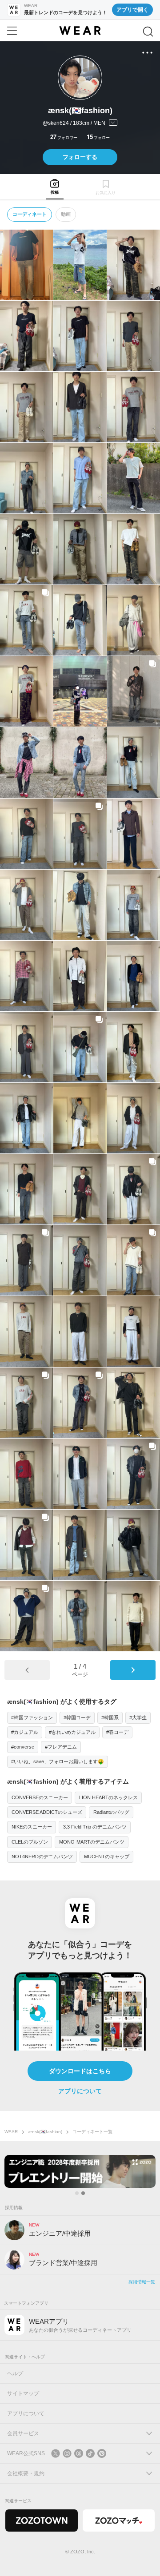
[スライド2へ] (83, 2193)
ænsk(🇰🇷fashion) (45, 2132)
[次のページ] (133, 1670)
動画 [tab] (66, 214)
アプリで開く (132, 10)
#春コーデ (117, 1732)
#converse (23, 1747)
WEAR (11, 2132)
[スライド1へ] (77, 2193)
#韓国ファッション (32, 1717)
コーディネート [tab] (30, 214)
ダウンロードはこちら (80, 2071)
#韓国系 (110, 1717)
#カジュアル (25, 1732)
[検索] (148, 32)
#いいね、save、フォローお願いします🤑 (58, 1761)
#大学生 (138, 1717)
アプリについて (80, 2091)
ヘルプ (15, 2373)
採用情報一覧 (142, 2282)
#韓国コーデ (77, 1717)
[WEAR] (80, 31)
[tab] (54, 187)
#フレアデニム (61, 1747)
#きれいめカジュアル (72, 1732)
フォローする (80, 157)
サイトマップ (23, 2393)
